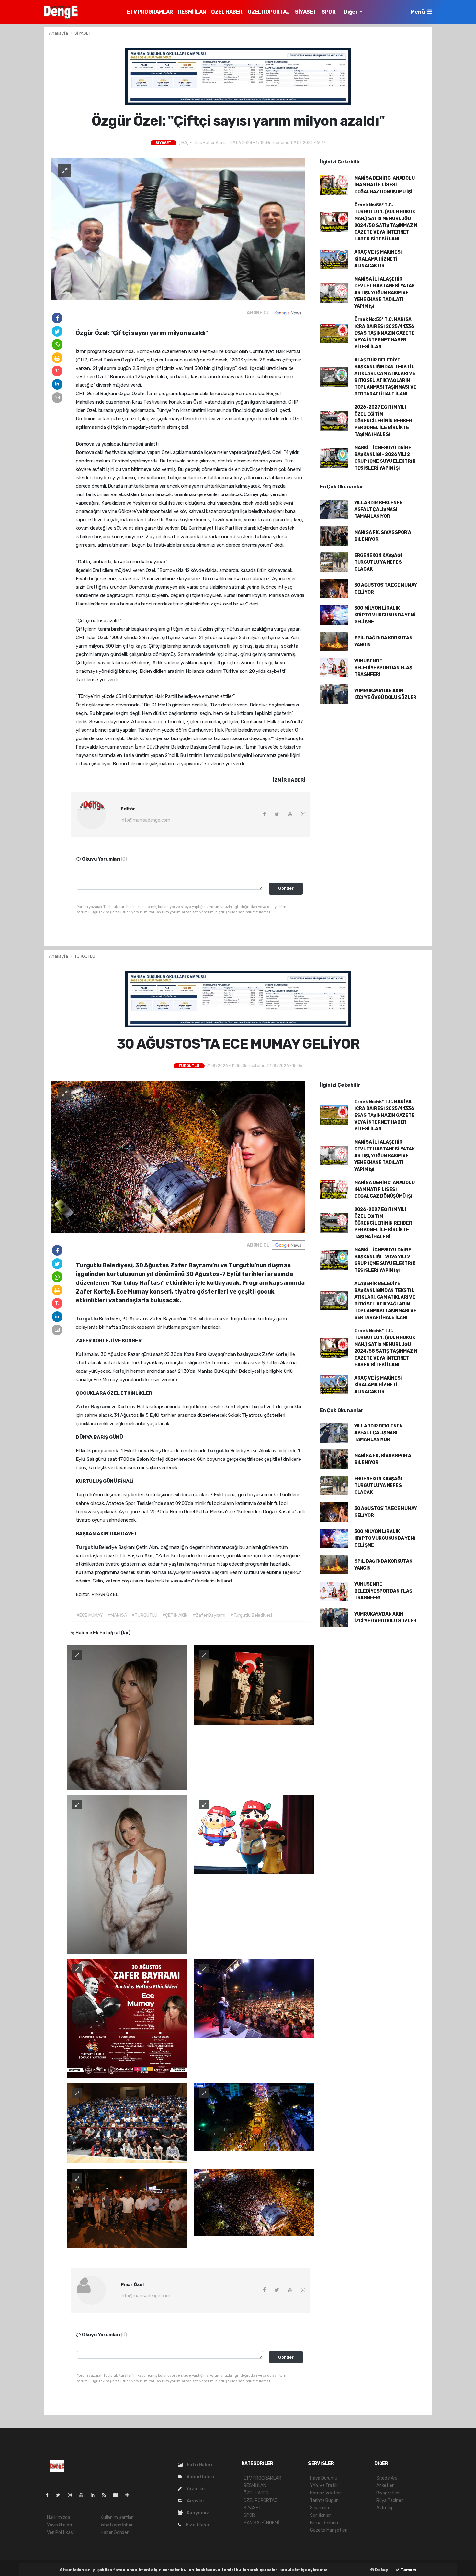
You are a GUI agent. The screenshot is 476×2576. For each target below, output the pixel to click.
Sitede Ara (387, 2478)
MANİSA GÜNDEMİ (261, 2523)
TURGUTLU (85, 956)
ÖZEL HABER (227, 12)
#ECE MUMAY (90, 1615)
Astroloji (385, 2508)
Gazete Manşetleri (329, 2530)
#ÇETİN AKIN (175, 1615)
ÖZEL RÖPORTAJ (269, 12)
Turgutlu (87, 1319)
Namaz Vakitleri (326, 2493)
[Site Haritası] (118, 2495)
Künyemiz (198, 2513)
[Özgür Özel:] (178, 229)
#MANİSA (117, 1615)
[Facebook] (50, 2495)
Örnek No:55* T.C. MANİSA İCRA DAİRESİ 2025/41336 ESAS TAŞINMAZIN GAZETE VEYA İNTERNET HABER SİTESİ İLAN (384, 333)
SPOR (329, 12)
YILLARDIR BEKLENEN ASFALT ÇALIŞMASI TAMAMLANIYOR (379, 510)
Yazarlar (195, 2489)
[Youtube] (84, 2495)
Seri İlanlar (320, 2515)
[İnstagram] (73, 2495)
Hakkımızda (59, 2518)
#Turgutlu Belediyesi (251, 1615)
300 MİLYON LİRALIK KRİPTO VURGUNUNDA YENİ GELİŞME (385, 615)
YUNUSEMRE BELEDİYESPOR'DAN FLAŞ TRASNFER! (383, 668)
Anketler (385, 2486)
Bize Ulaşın (198, 2525)
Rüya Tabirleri (390, 2500)
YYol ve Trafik (324, 2486)
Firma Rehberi (324, 2523)
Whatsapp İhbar (117, 2525)
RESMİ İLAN (192, 12)
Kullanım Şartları (117, 2518)
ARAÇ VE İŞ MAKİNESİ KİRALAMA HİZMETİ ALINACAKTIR (378, 259)
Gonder (286, 888)
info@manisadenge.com (146, 820)
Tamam (408, 2570)
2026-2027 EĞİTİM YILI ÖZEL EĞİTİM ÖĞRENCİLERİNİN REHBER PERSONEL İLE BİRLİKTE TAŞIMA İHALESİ (383, 421)
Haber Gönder (115, 2532)
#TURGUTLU (144, 1615)
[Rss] (107, 2495)
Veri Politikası (60, 2532)
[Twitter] (61, 2495)
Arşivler (195, 2501)
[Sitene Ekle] (130, 2495)
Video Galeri (200, 2477)
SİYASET (306, 12)
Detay (381, 2570)
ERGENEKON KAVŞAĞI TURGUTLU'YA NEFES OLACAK (378, 562)
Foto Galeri (199, 2465)
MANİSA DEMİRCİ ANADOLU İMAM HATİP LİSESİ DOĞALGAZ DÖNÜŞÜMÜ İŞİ (385, 185)
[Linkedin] (95, 2495)
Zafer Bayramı (94, 1407)
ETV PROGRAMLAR (150, 12)
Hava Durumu (324, 2478)
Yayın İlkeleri (59, 2525)
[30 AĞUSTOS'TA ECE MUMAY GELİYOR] (178, 1156)
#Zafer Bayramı (209, 1615)
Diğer (351, 12)
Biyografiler (388, 2493)
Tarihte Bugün (324, 2500)
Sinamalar (320, 2508)
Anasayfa (59, 33)
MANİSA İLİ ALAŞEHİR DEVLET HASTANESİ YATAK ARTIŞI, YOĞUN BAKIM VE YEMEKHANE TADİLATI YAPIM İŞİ (385, 293)
